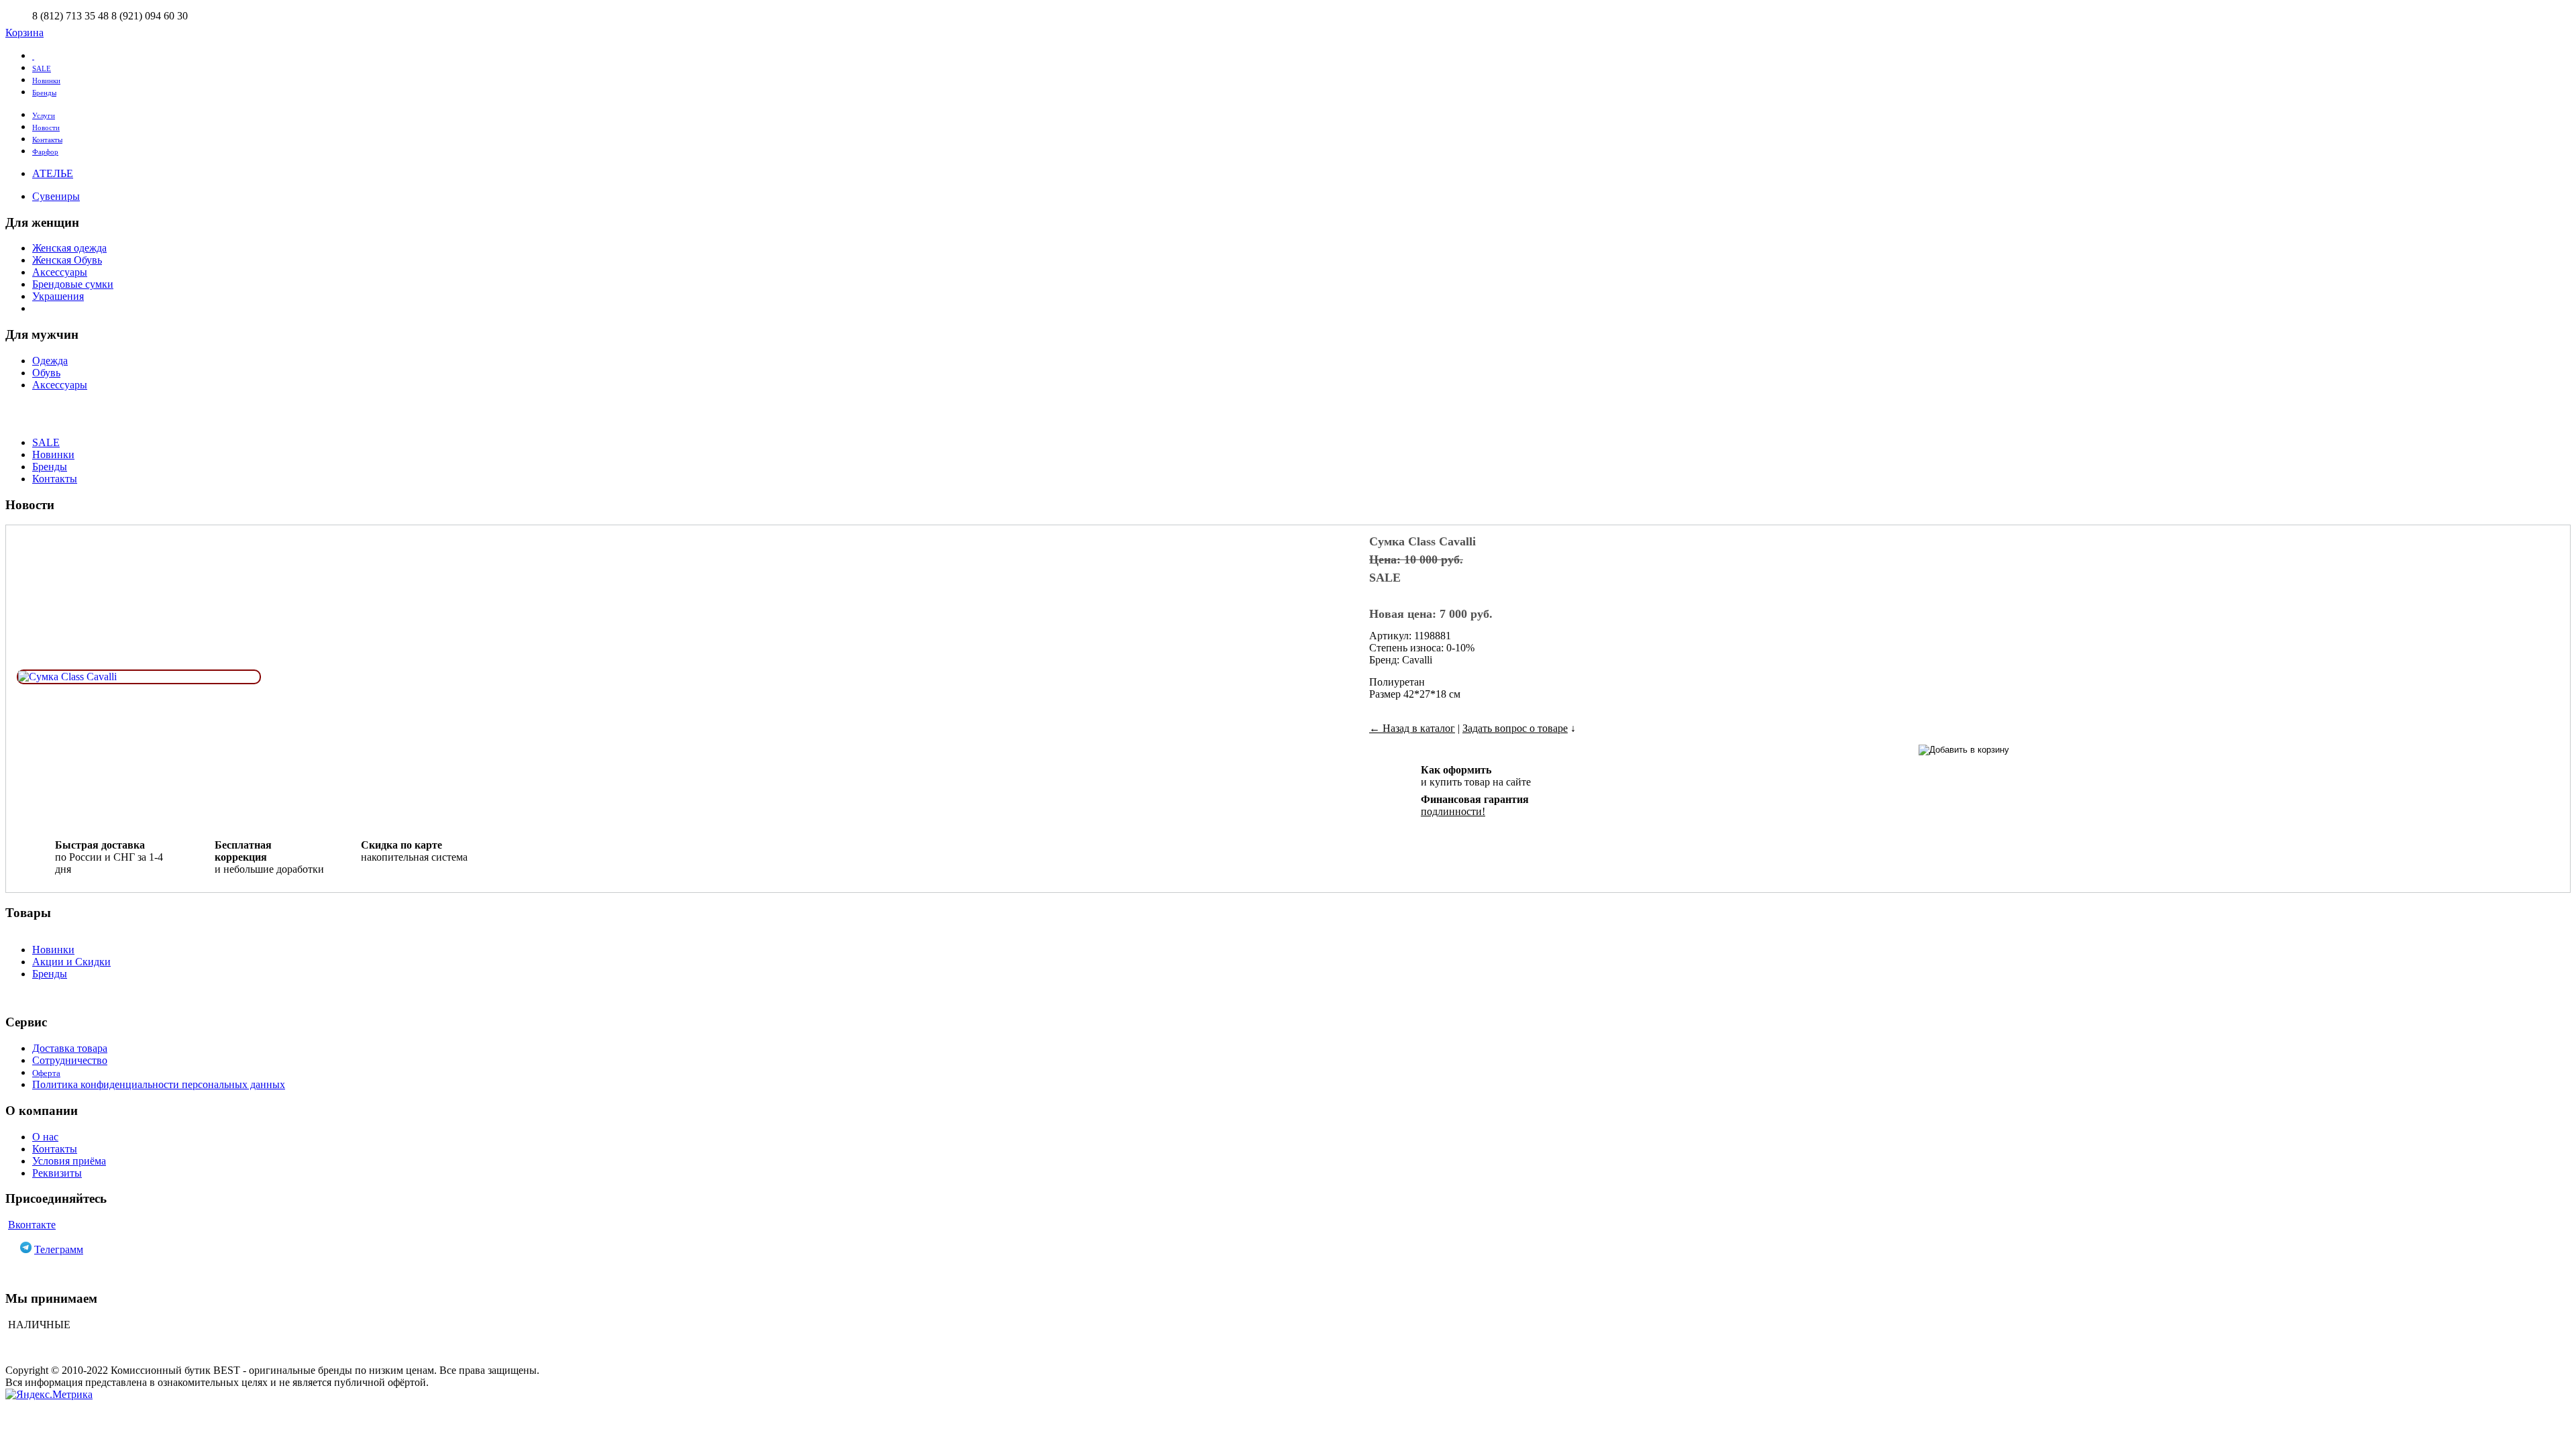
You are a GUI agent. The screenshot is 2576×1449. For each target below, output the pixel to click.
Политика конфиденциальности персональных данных (159, 1084)
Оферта (46, 1073)
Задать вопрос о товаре (1515, 728)
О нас (45, 1137)
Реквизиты (57, 1173)
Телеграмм (59, 1249)
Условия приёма (69, 1161)
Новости (46, 127)
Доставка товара (70, 1048)
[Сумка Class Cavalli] (67, 677)
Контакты (47, 140)
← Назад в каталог (1412, 728)
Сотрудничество (70, 1060)
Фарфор (45, 152)
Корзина (24, 33)
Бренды (44, 93)
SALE (42, 68)
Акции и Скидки (71, 962)
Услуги (44, 115)
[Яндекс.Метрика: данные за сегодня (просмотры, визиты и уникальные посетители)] (49, 1395)
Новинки (46, 80)
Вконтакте (32, 1225)
